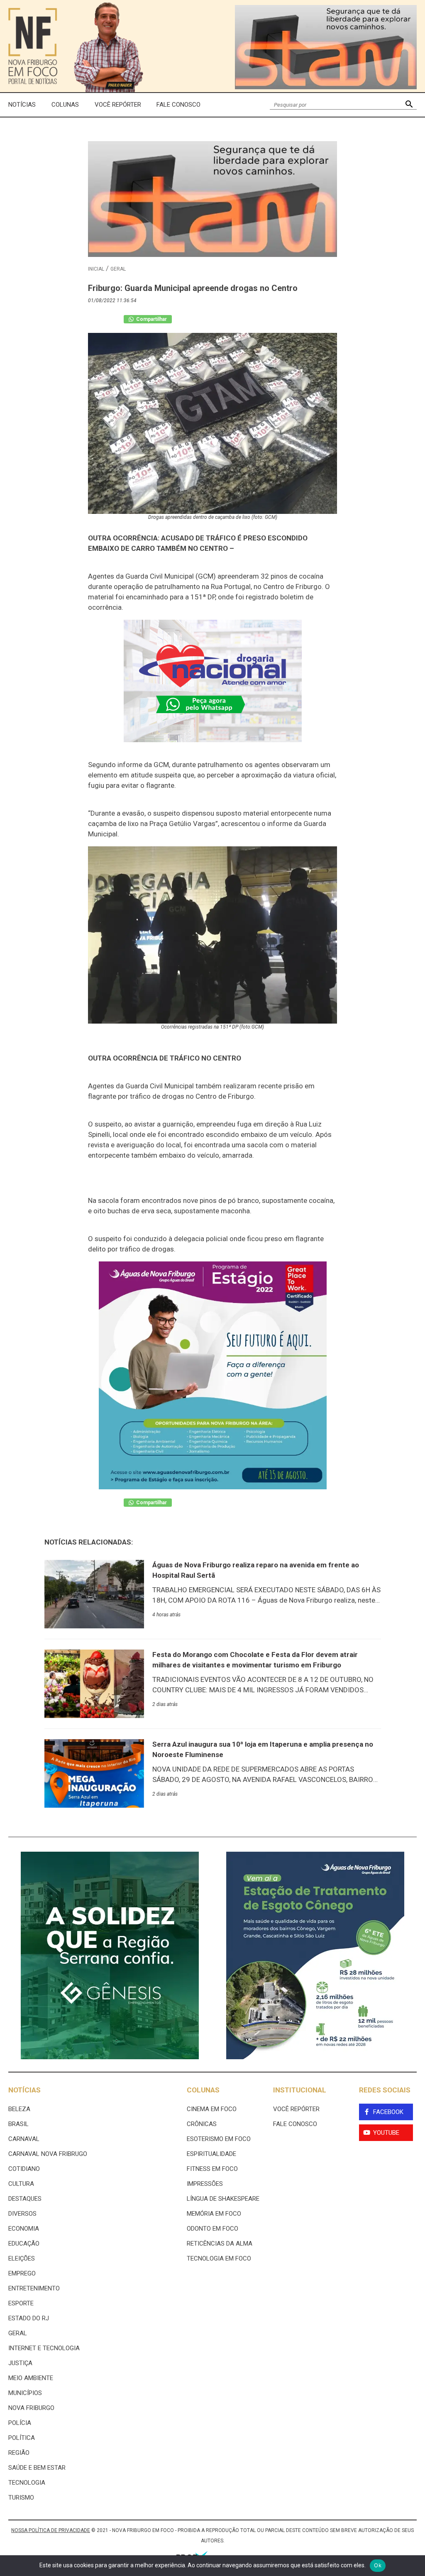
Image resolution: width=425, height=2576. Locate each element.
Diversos (22, 2214)
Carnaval (24, 2139)
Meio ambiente (31, 2378)
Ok (378, 2565)
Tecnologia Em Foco (219, 2258)
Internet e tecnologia (44, 2348)
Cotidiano (24, 2169)
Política (22, 2438)
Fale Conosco (178, 105)
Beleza (19, 2109)
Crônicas (202, 2124)
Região (19, 2453)
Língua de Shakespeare (223, 2199)
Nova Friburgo (31, 2408)
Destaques (25, 2199)
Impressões (205, 2184)
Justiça (20, 2363)
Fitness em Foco (212, 2169)
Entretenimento (34, 2288)
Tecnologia (27, 2483)
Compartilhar (151, 319)
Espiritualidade (211, 2154)
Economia (24, 2229)
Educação (24, 2244)
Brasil (18, 2124)
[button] (409, 105)
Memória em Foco (214, 2214)
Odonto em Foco (212, 2229)
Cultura (21, 2184)
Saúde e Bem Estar (37, 2468)
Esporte (21, 2303)
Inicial (96, 269)
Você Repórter (118, 105)
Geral (118, 269)
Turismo (21, 2498)
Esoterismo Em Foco (219, 2139)
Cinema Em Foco (212, 2109)
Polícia (20, 2423)
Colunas (65, 105)
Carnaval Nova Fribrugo (48, 2154)
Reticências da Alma (220, 2244)
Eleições (22, 2258)
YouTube (386, 2133)
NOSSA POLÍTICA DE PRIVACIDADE (51, 2530)
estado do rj (29, 2318)
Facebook (388, 2112)
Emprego (22, 2273)
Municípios (25, 2393)
